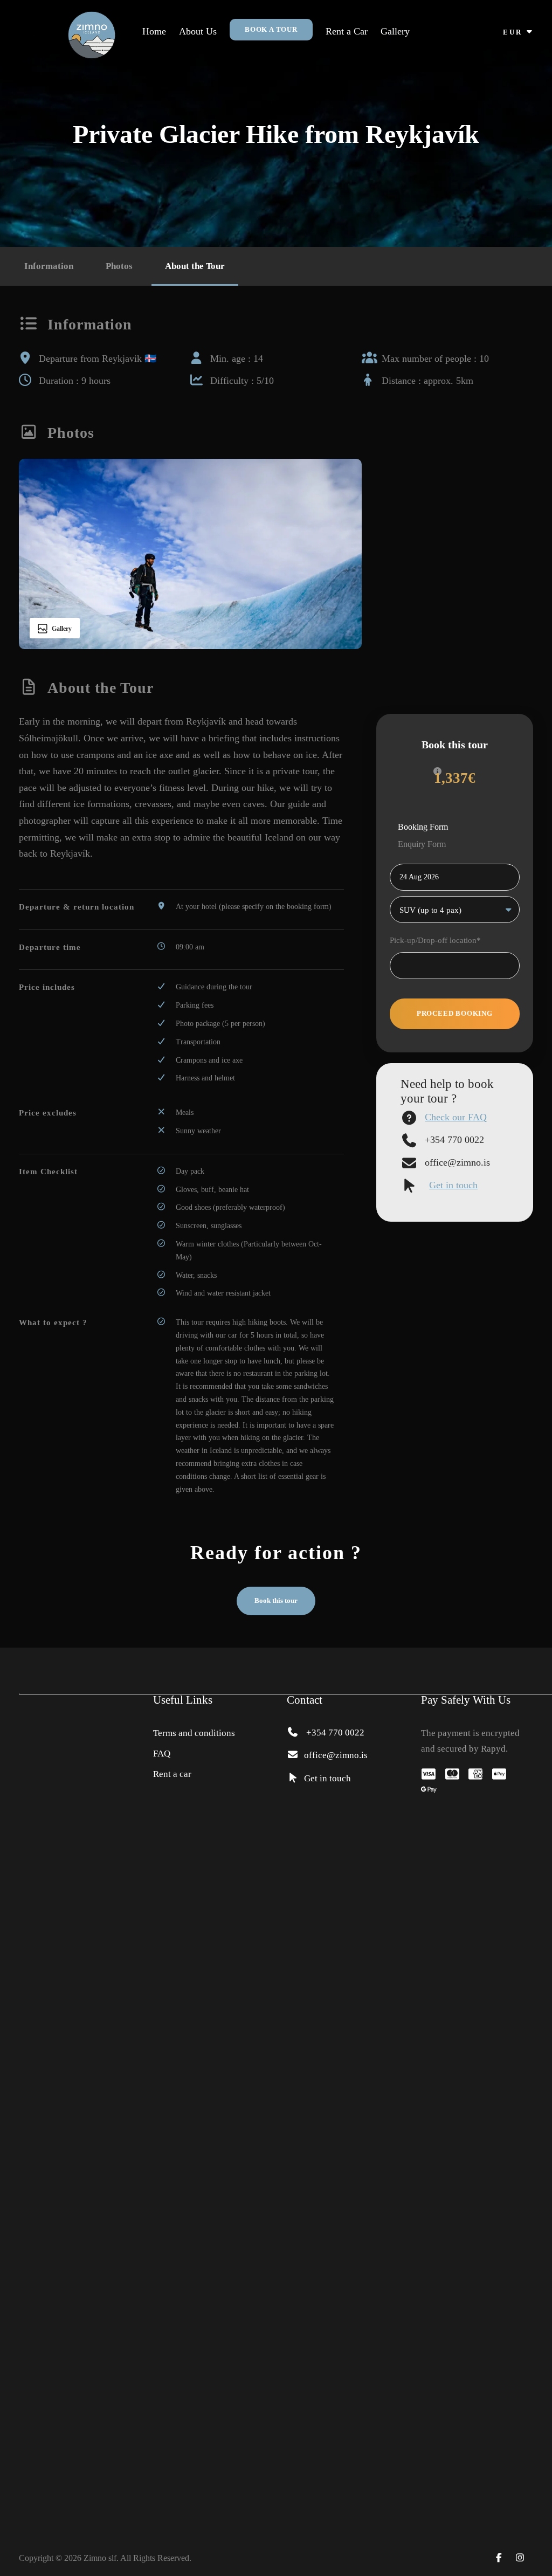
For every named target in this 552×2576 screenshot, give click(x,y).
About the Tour (195, 266)
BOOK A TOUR (271, 29)
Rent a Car (347, 31)
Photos (119, 266)
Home (154, 31)
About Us (198, 31)
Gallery (395, 31)
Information (49, 266)
